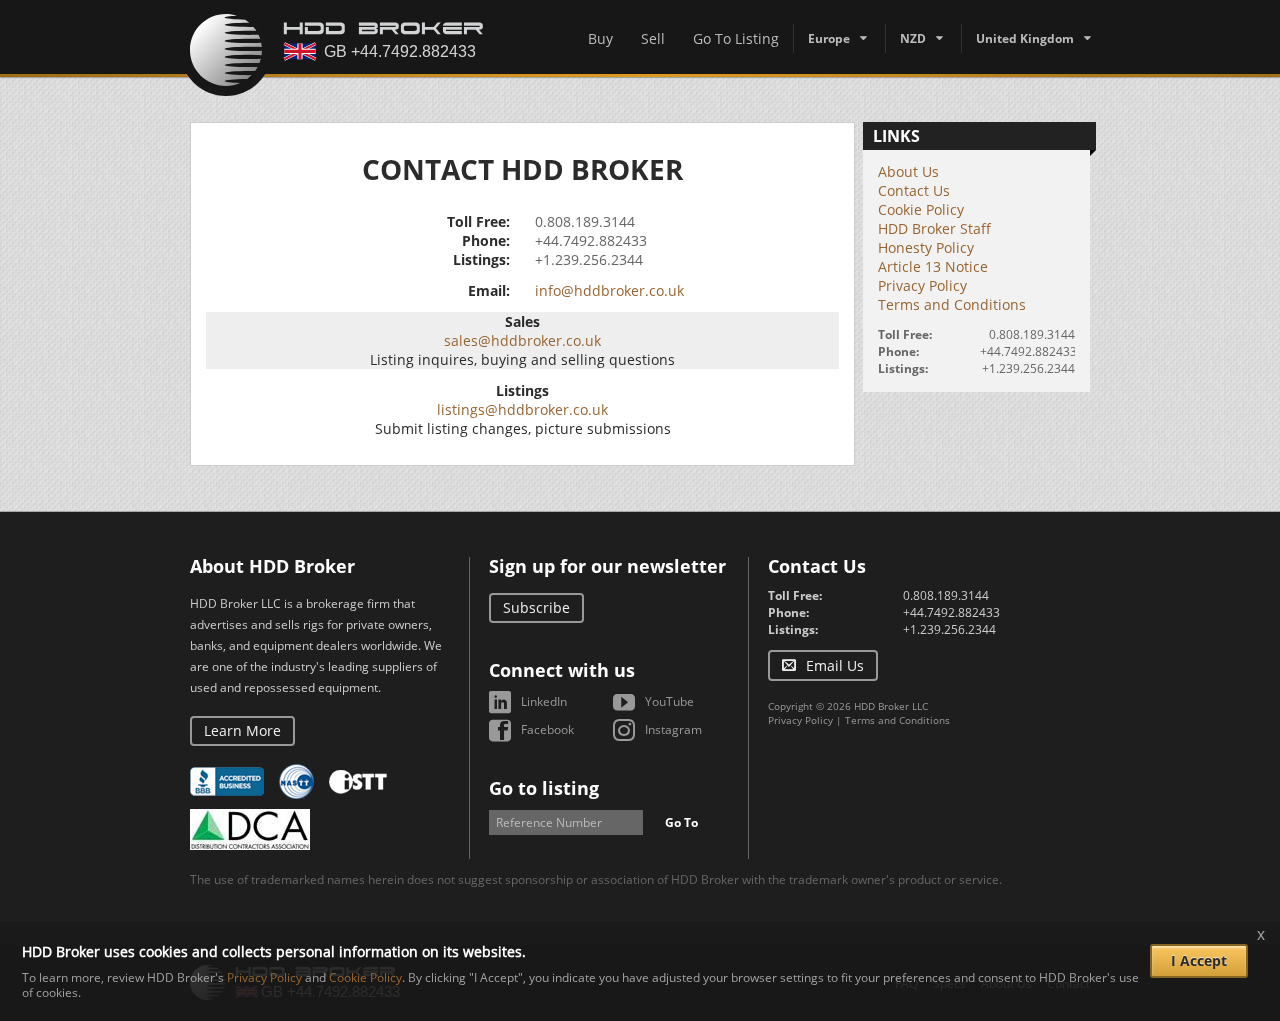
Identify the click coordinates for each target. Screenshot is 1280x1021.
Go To (681, 822)
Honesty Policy (926, 247)
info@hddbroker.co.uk (609, 290)
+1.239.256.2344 (589, 259)
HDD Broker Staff (934, 228)
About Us (908, 171)
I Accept (1199, 960)
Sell (653, 38)
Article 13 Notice (933, 266)
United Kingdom (1025, 38)
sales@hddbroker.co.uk (522, 340)
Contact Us (914, 190)
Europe (829, 38)
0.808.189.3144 (585, 221)
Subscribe (536, 607)
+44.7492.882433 (591, 240)
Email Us (835, 665)
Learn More (242, 730)
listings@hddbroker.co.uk (522, 409)
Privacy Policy (922, 285)
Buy (600, 38)
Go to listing (544, 788)
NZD (913, 38)
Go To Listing (736, 38)
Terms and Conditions (952, 304)
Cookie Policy (921, 209)
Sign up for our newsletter (607, 566)
